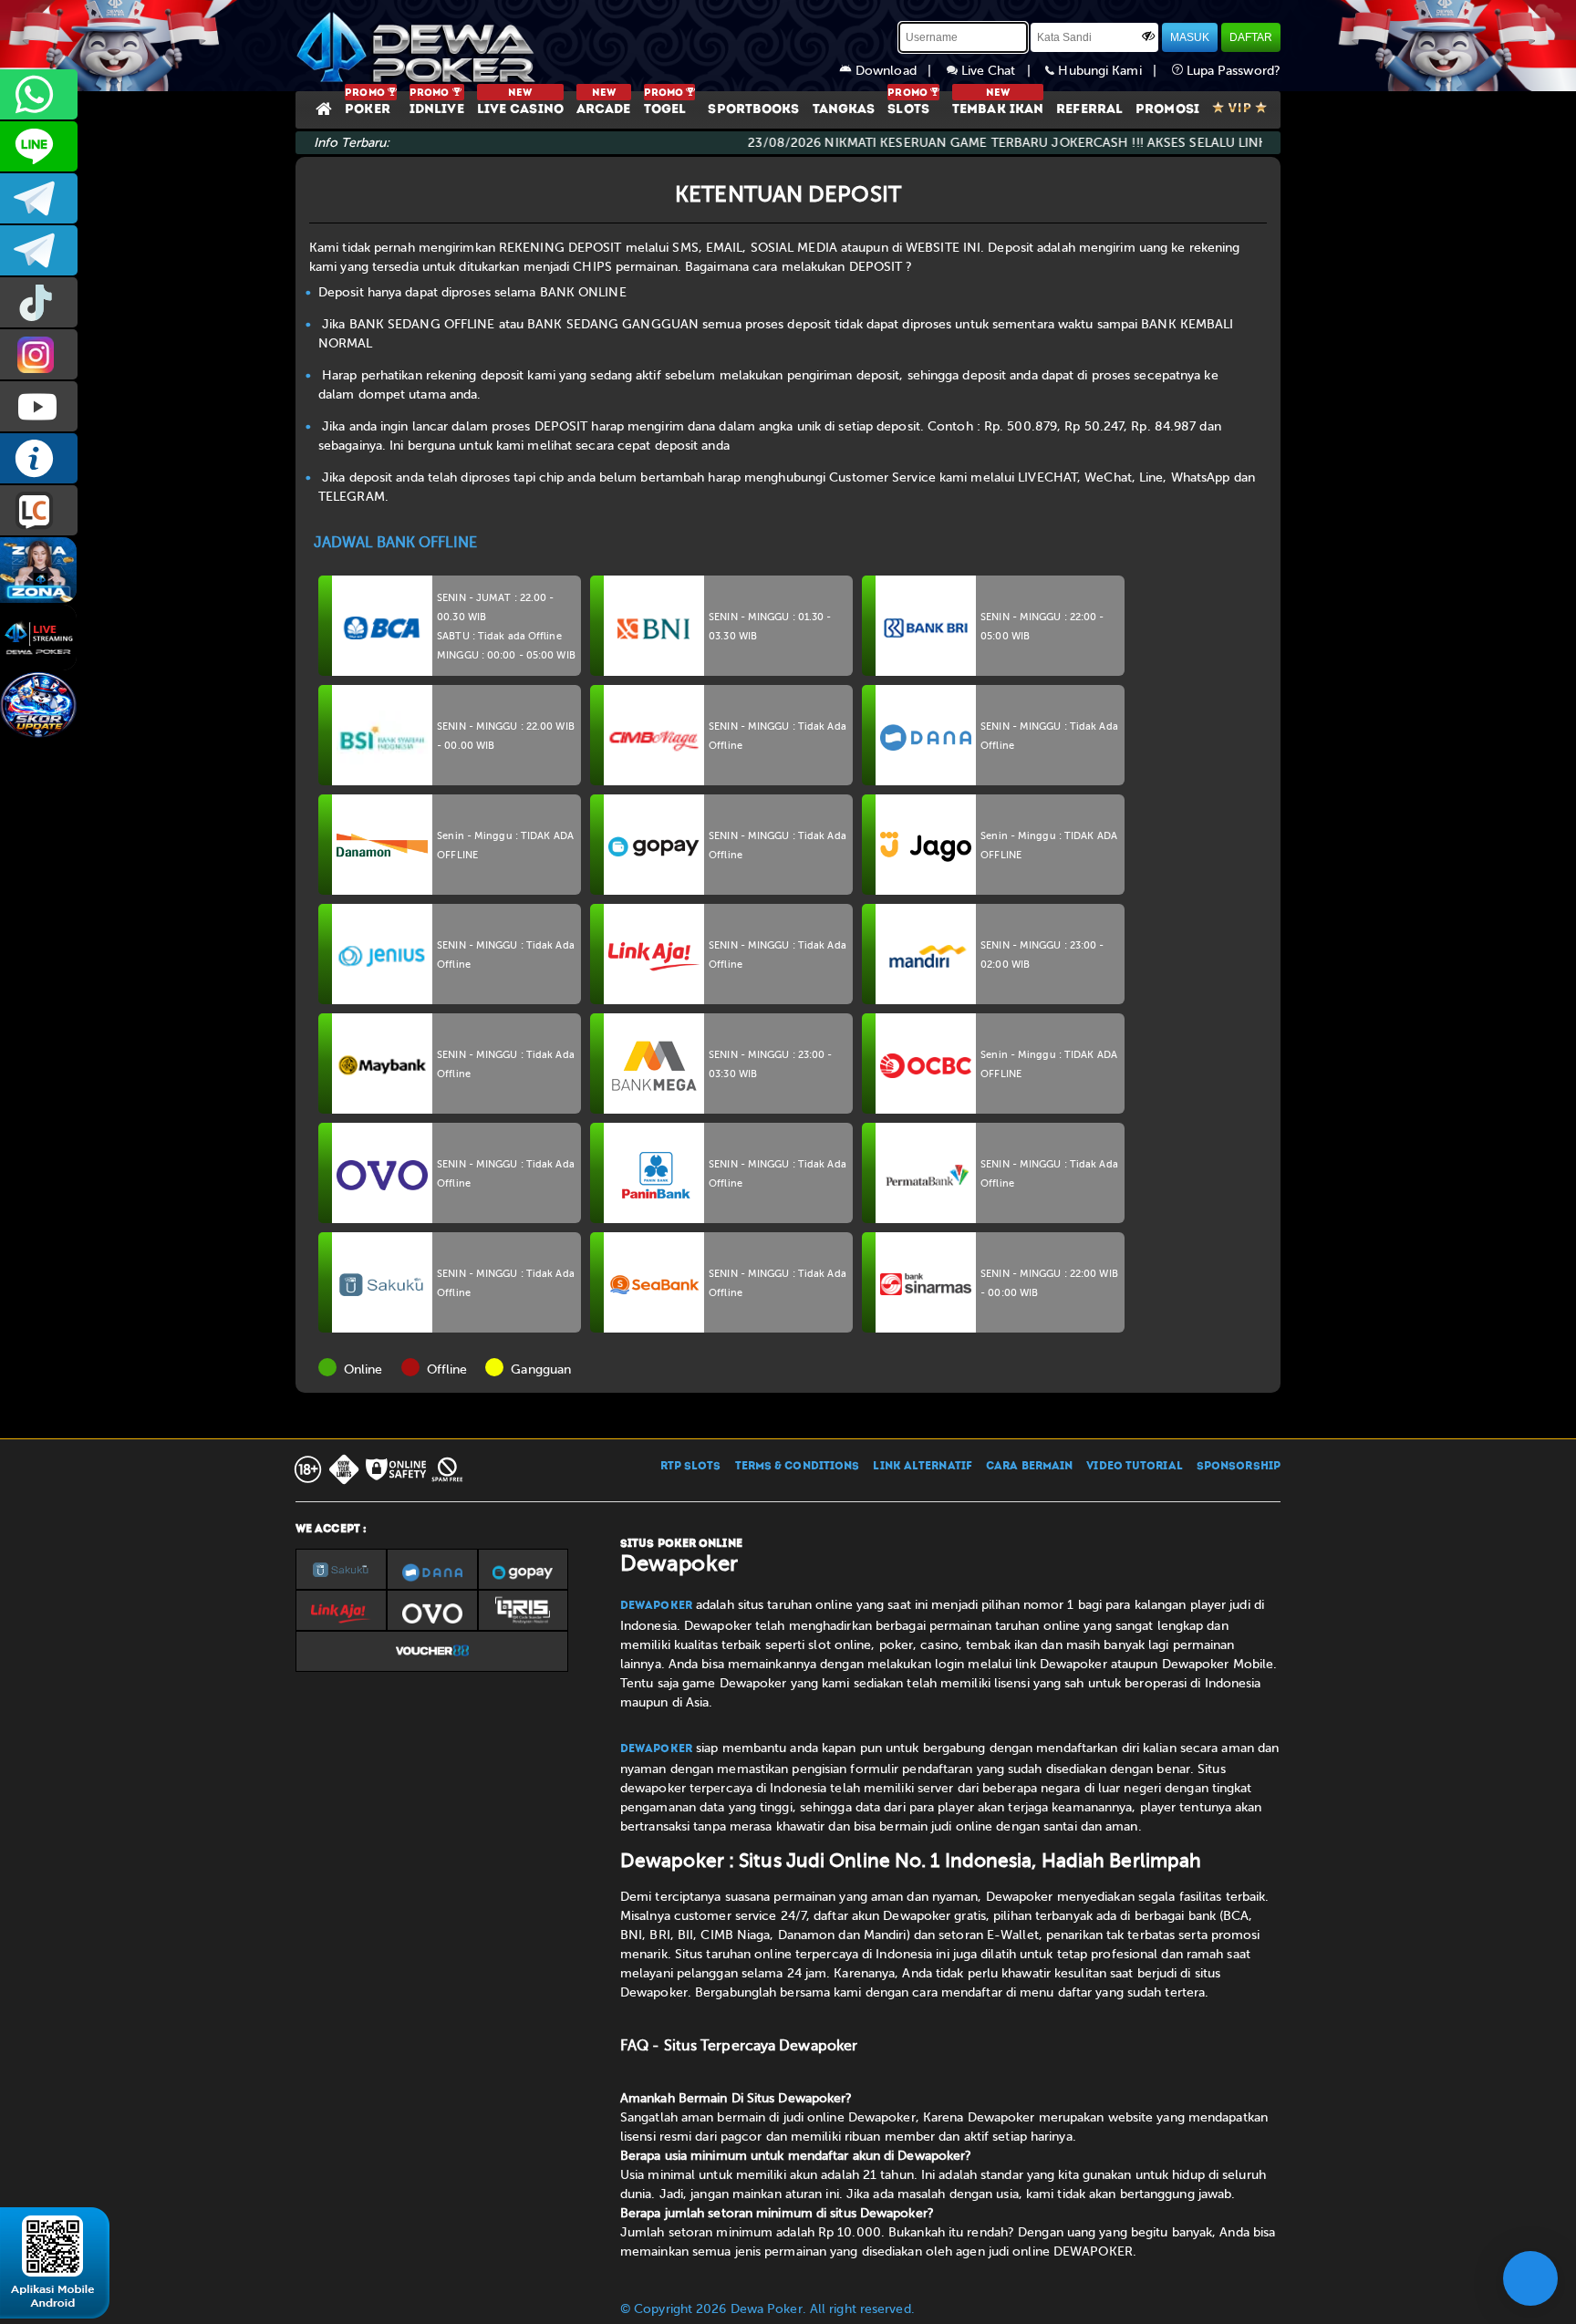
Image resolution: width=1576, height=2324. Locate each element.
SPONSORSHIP (1239, 1467)
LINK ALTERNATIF (923, 1467)
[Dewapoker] (419, 46)
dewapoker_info (39, 250)
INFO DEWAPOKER (39, 458)
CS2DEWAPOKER (39, 146)
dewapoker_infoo (39, 198)
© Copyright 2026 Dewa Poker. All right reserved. (767, 2309)
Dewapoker (656, 1606)
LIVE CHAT (39, 510)
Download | (899, 71)
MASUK (1190, 37)
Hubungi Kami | (1113, 71)
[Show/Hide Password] (1148, 36)
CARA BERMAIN (1029, 1467)
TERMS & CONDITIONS (798, 1467)
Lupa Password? (1232, 71)
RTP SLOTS (691, 1467)
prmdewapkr (39, 302)
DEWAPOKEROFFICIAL (39, 406)
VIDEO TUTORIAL (1134, 1467)
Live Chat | (1002, 71)
